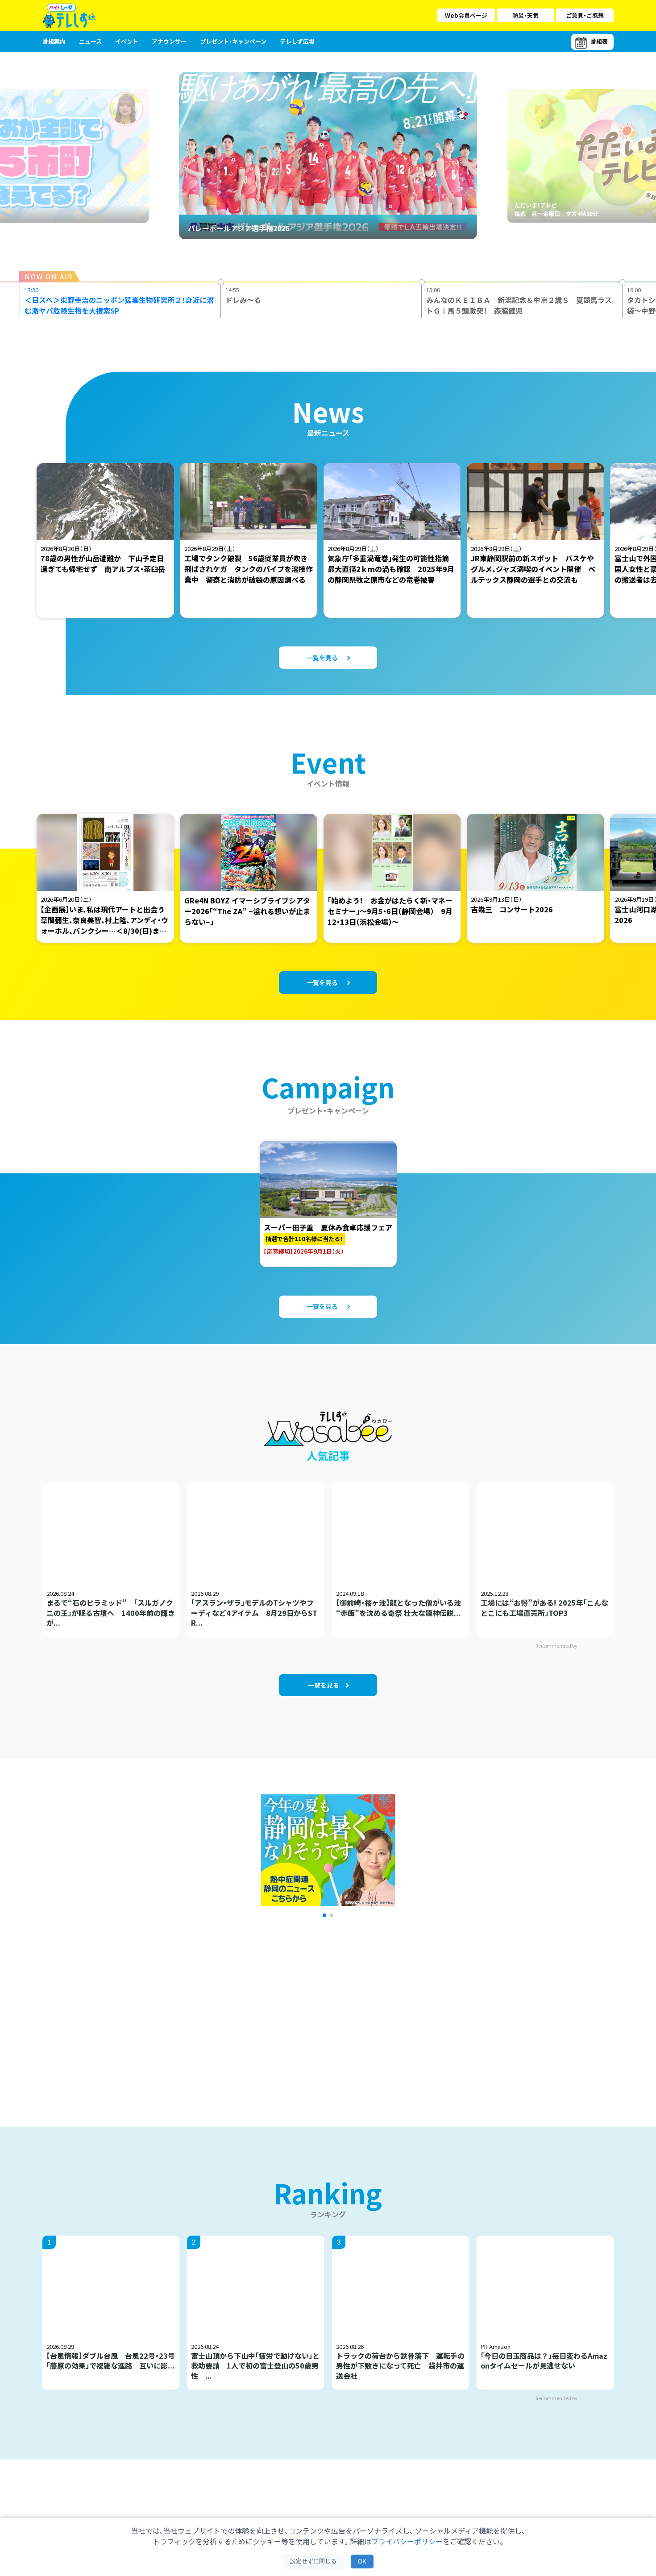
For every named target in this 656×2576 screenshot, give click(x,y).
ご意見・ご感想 (585, 15)
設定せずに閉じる (313, 2561)
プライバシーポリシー (407, 2541)
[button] (324, 1915)
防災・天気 (525, 15)
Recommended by (557, 1645)
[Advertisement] (231, 2011)
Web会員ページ (466, 15)
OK (362, 2562)
